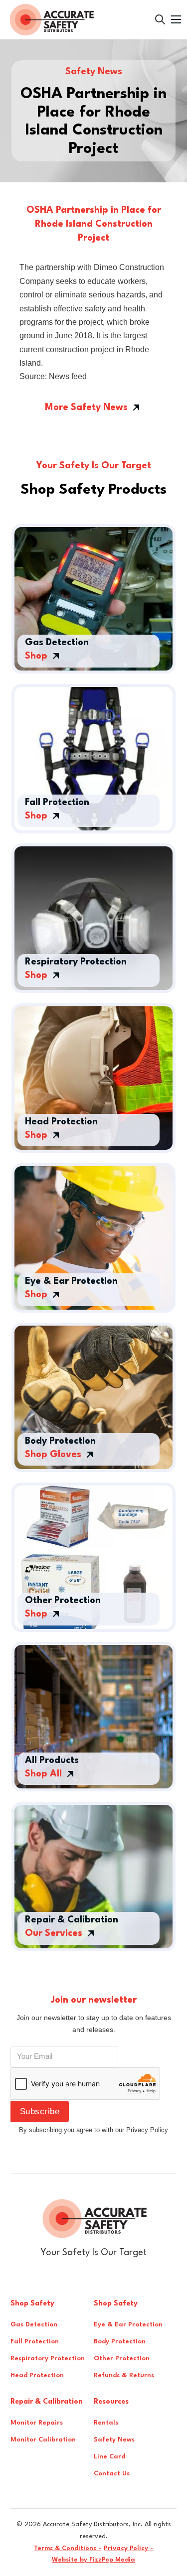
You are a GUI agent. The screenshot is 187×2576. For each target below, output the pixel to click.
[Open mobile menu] (176, 19)
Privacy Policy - (128, 2548)
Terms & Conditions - (68, 2548)
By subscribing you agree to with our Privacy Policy (93, 2130)
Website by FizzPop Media (93, 2560)
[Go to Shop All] (160, 19)
